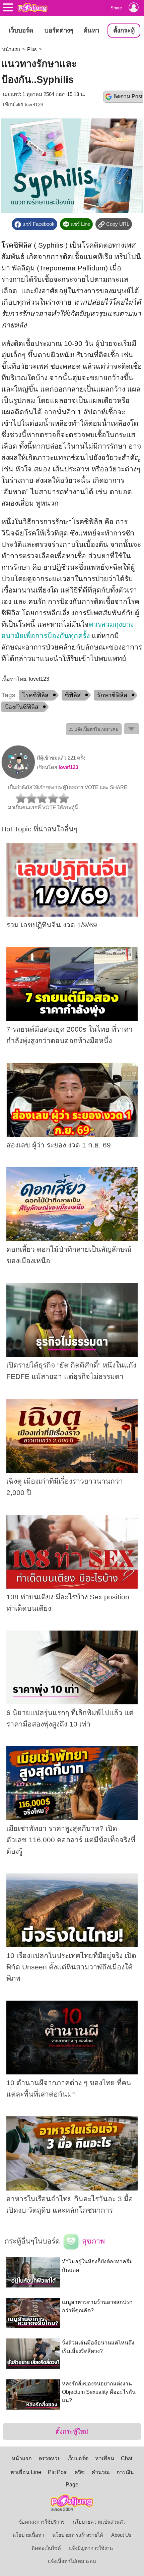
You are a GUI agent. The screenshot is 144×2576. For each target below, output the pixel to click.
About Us (121, 2535)
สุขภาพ (92, 2241)
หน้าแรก (11, 49)
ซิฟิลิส (73, 695)
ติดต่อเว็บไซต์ (46, 2548)
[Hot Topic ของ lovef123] (18, 777)
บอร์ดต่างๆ (59, 30)
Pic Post (58, 2472)
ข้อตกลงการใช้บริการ (42, 2522)
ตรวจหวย (50, 2458)
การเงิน (125, 2472)
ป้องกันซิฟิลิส (22, 707)
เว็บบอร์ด (21, 30)
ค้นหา (91, 30)
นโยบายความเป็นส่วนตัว (99, 2522)
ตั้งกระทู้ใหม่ (72, 2432)
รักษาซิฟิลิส (112, 695)
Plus (32, 49)
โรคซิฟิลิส (17, 245)
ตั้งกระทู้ (124, 30)
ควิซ (80, 2472)
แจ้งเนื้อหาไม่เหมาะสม (72, 2561)
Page (72, 2485)
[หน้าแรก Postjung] (32, 7)
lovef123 (34, 105)
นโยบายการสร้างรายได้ (78, 2535)
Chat (127, 2458)
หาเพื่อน (105, 2458)
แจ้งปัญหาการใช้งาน (91, 2548)
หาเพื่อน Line (26, 2472)
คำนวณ (101, 2472)
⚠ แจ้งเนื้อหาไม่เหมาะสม (94, 729)
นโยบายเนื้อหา (28, 2535)
